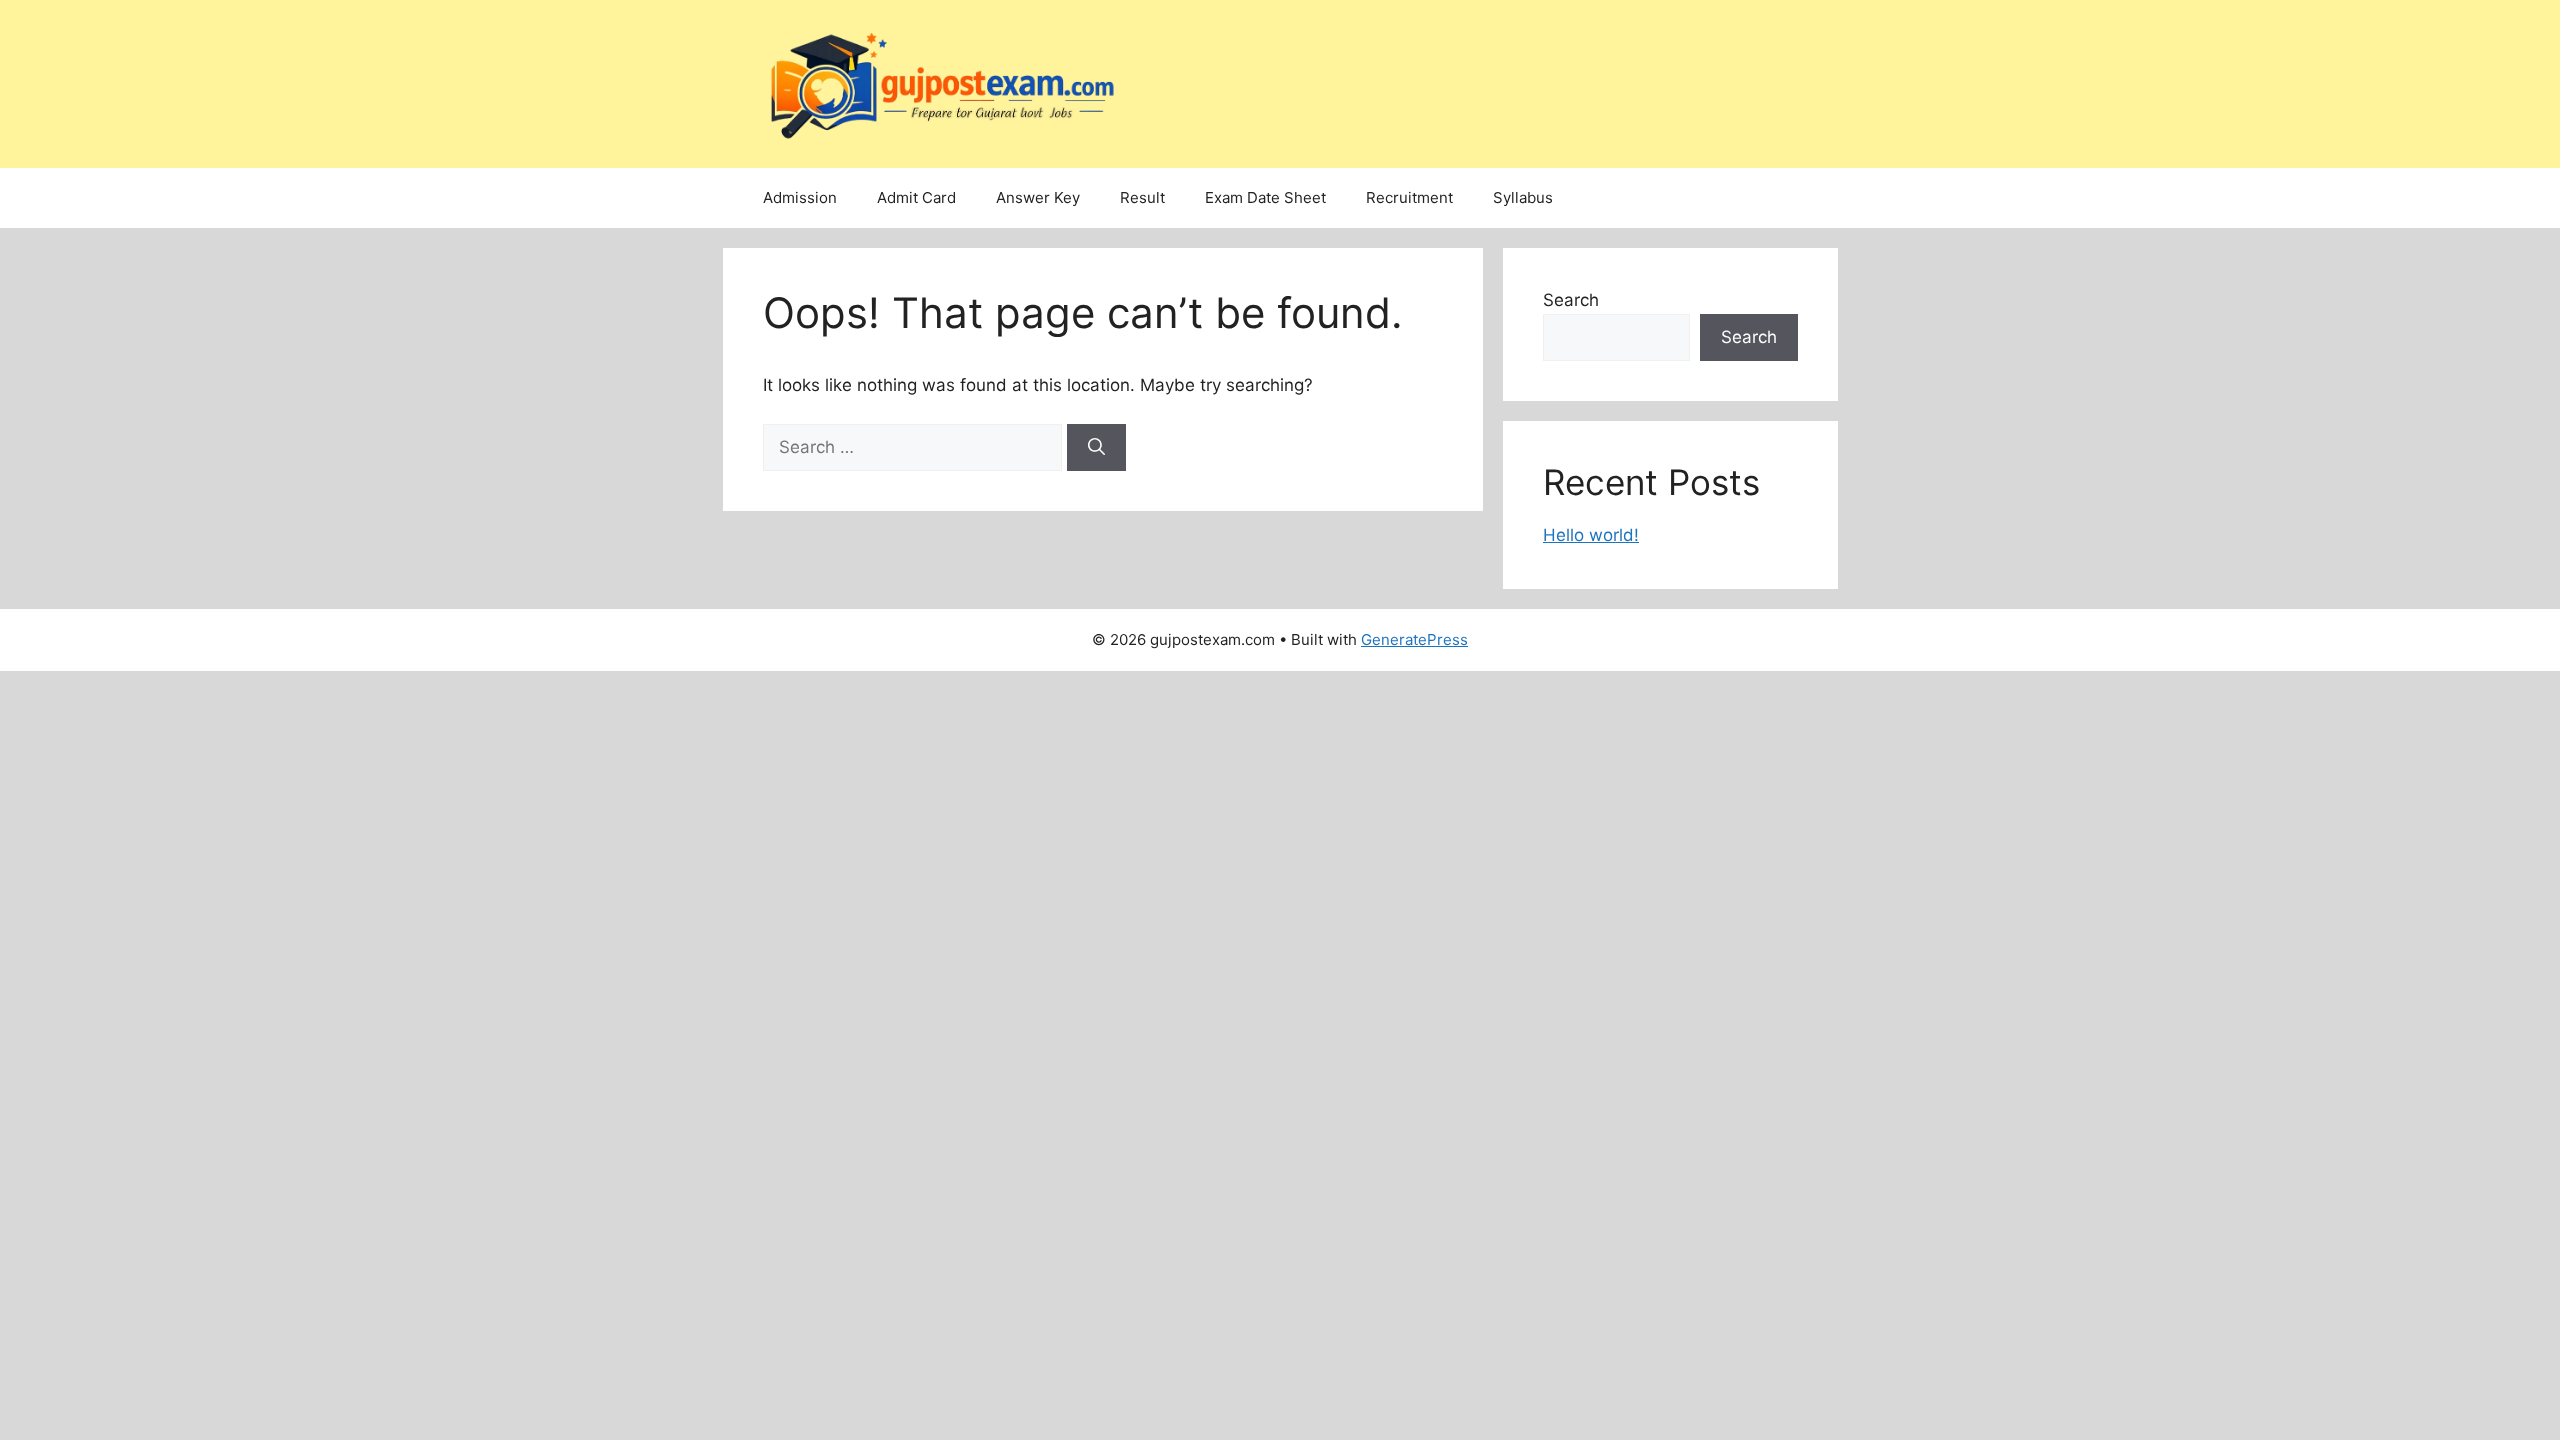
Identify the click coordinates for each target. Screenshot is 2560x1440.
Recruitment (1409, 197)
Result (1142, 197)
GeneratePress (1414, 639)
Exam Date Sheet (1265, 197)
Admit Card (916, 197)
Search (1571, 300)
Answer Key (1038, 197)
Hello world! (1591, 535)
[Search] (1096, 448)
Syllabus (1523, 197)
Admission (800, 197)
